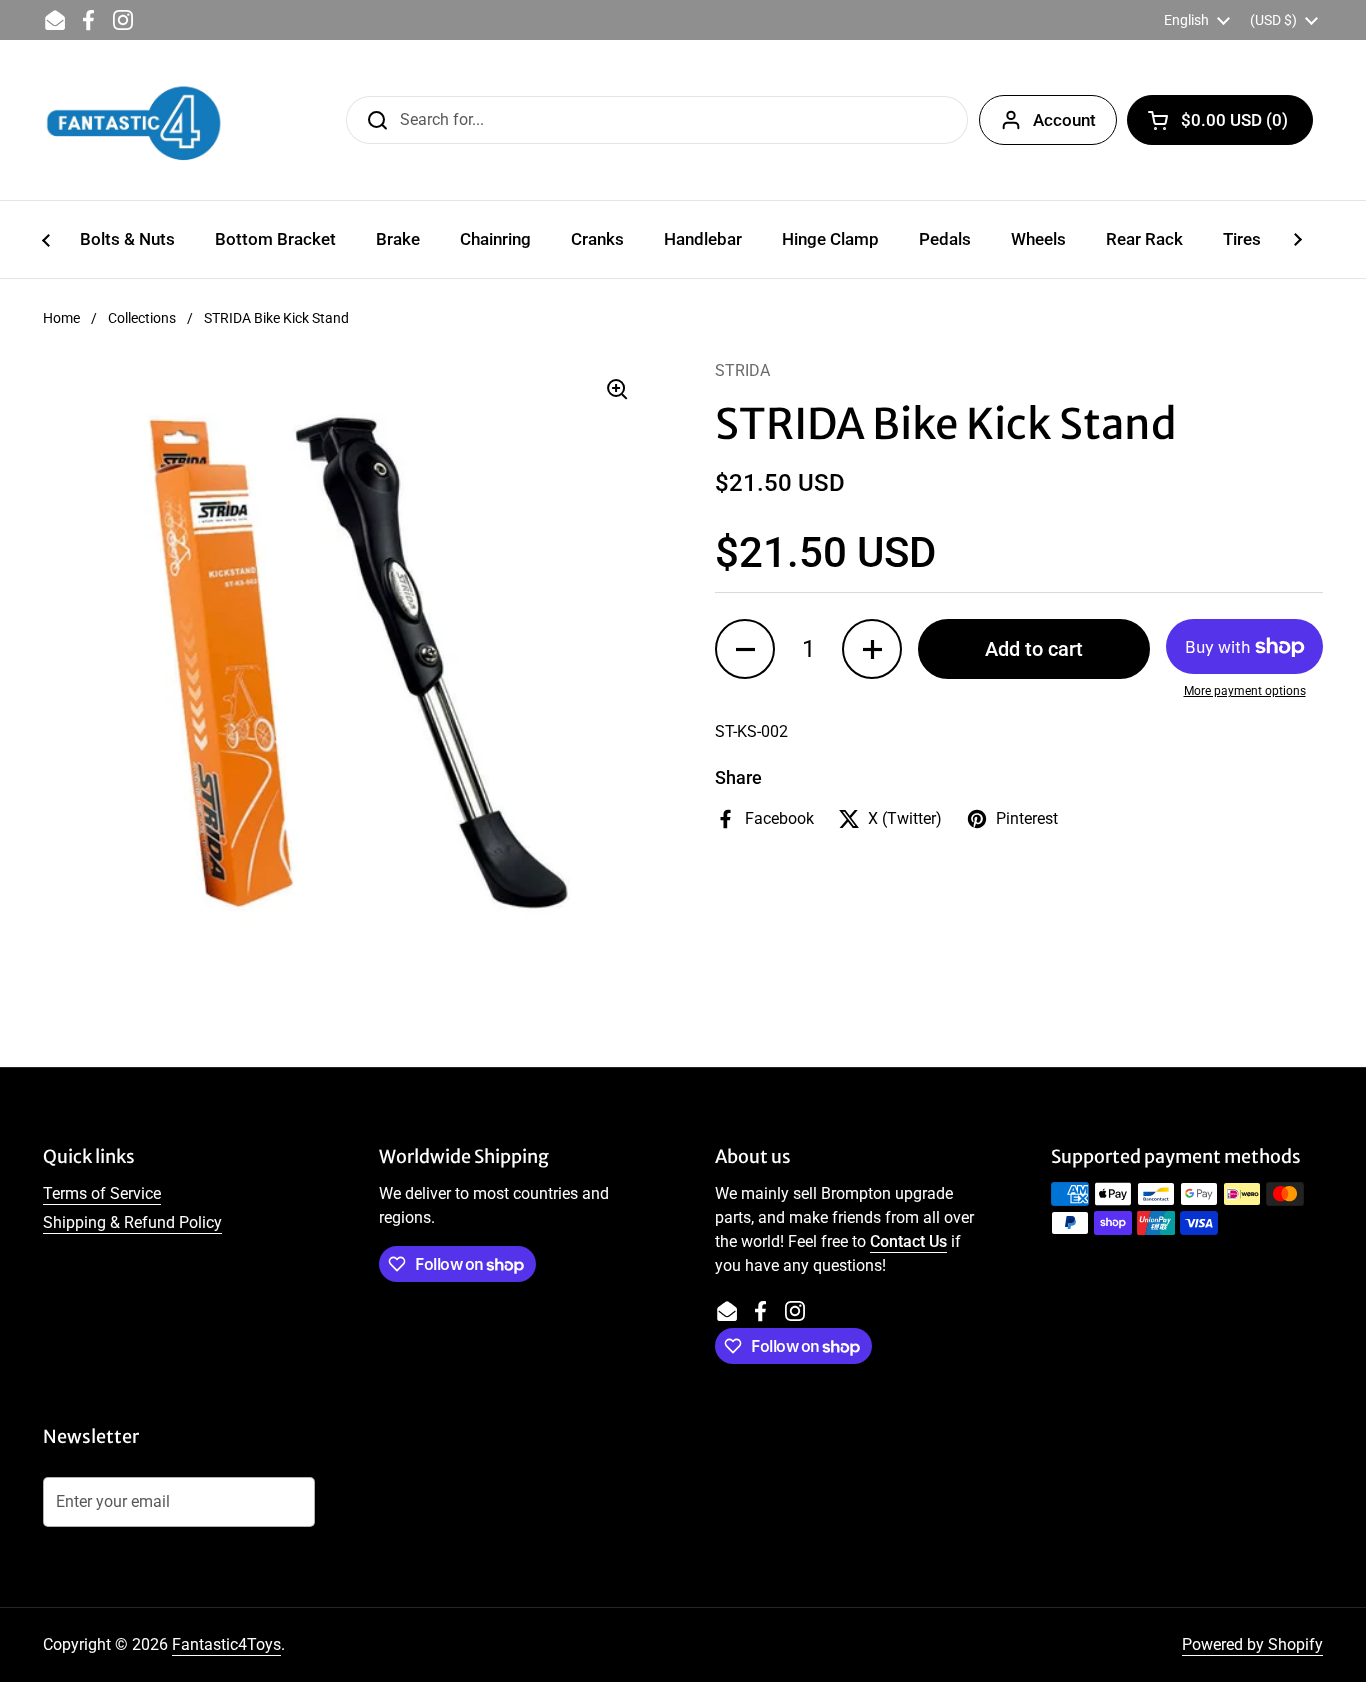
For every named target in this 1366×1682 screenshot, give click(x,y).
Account (1064, 120)
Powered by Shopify (1252, 1644)
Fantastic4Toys (226, 1644)
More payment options (1245, 691)
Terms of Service (102, 1193)
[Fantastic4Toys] (134, 120)
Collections (142, 318)
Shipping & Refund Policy (132, 1222)
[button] (1220, 120)
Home (61, 318)
